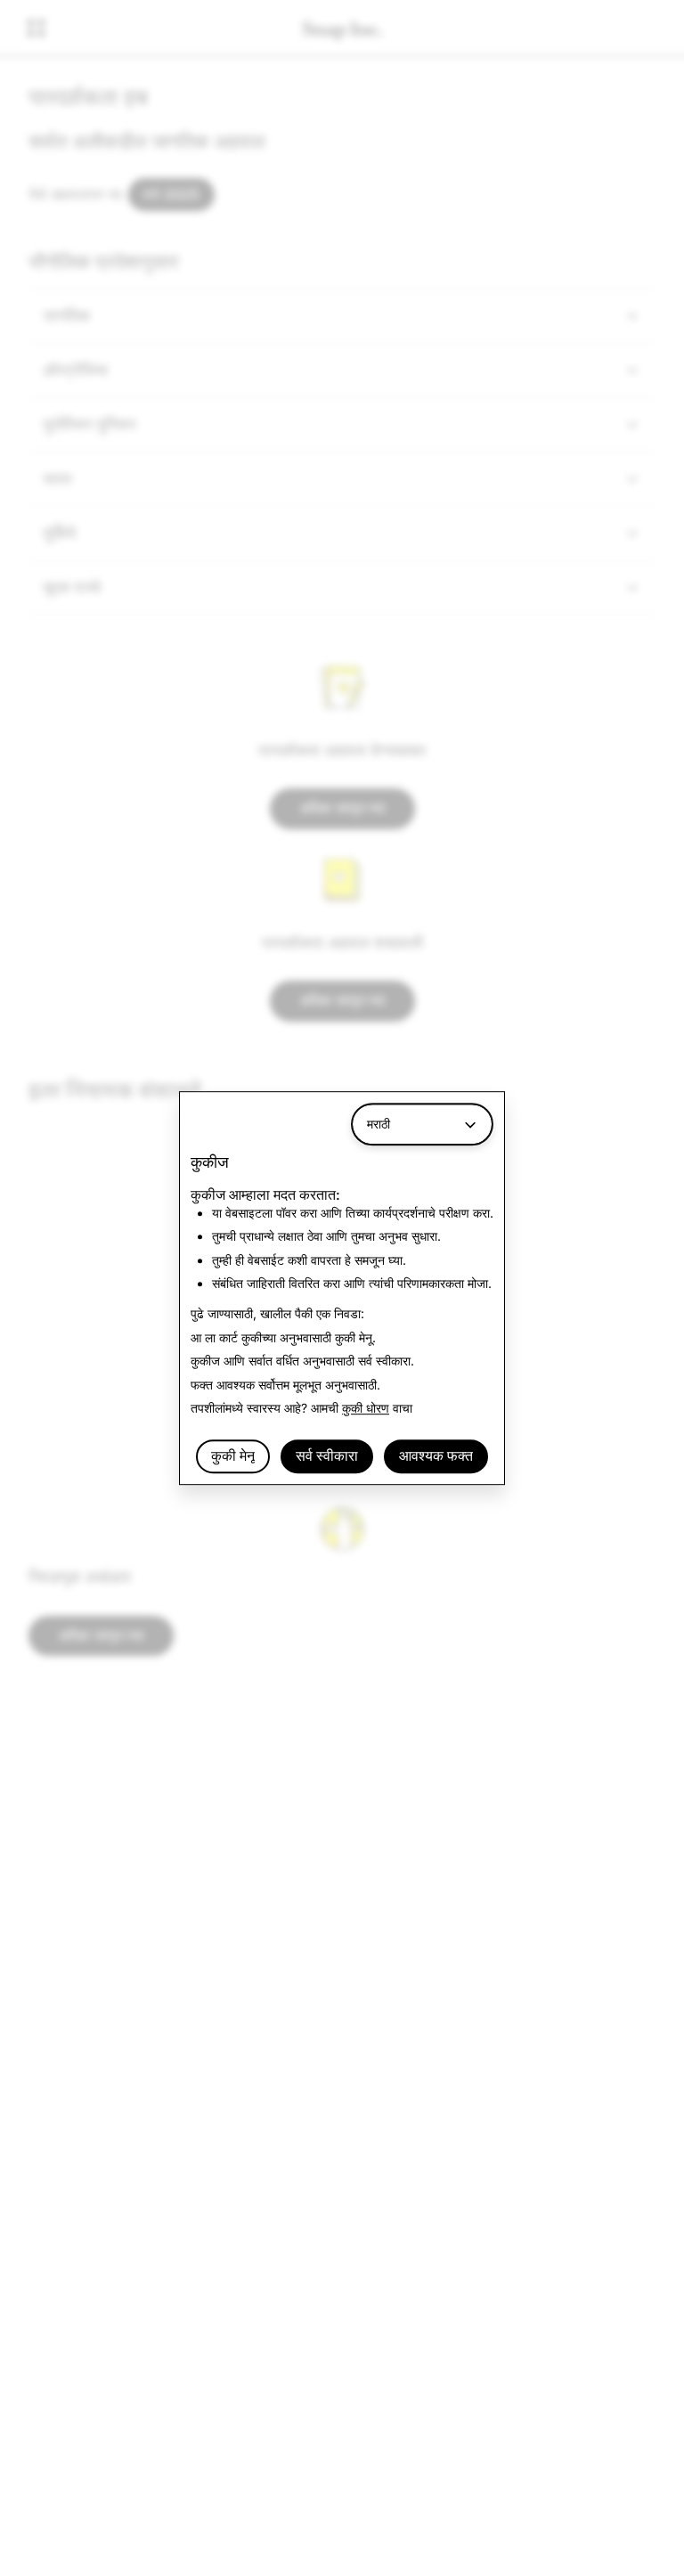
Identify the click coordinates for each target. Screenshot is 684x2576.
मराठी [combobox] (379, 1124)
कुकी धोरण (366, 1408)
